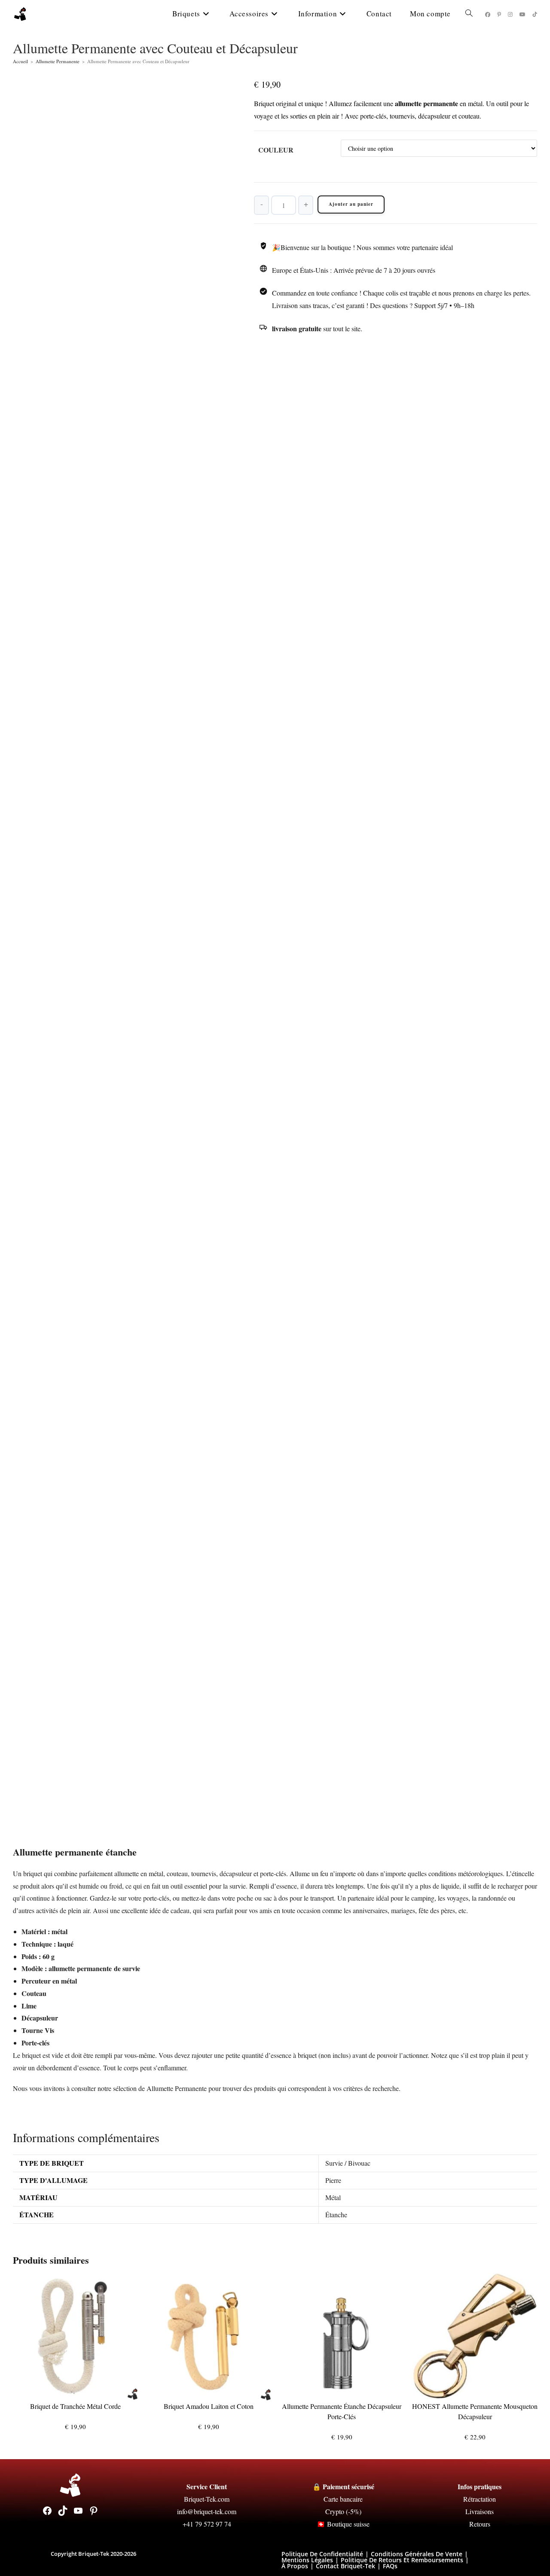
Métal (333, 2197)
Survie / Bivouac (348, 2163)
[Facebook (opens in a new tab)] (488, 14)
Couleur (276, 150)
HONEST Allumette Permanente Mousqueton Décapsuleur (475, 2411)
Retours (480, 2524)
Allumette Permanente (58, 61)
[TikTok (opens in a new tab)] (535, 14)
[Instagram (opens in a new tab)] (510, 14)
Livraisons (480, 2511)
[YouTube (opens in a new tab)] (522, 14)
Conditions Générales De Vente (417, 2554)
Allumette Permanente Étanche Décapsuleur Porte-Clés (342, 2411)
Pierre (333, 2180)
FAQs (390, 2566)
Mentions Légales (307, 2560)
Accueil (20, 61)
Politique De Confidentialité (322, 2554)
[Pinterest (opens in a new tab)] (499, 14)
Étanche (336, 2214)
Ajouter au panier (351, 204)
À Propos (295, 2566)
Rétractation (480, 2499)
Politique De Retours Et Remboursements (402, 2560)
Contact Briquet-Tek (345, 2566)
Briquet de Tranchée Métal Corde (75, 2406)
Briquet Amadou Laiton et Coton (209, 2406)
